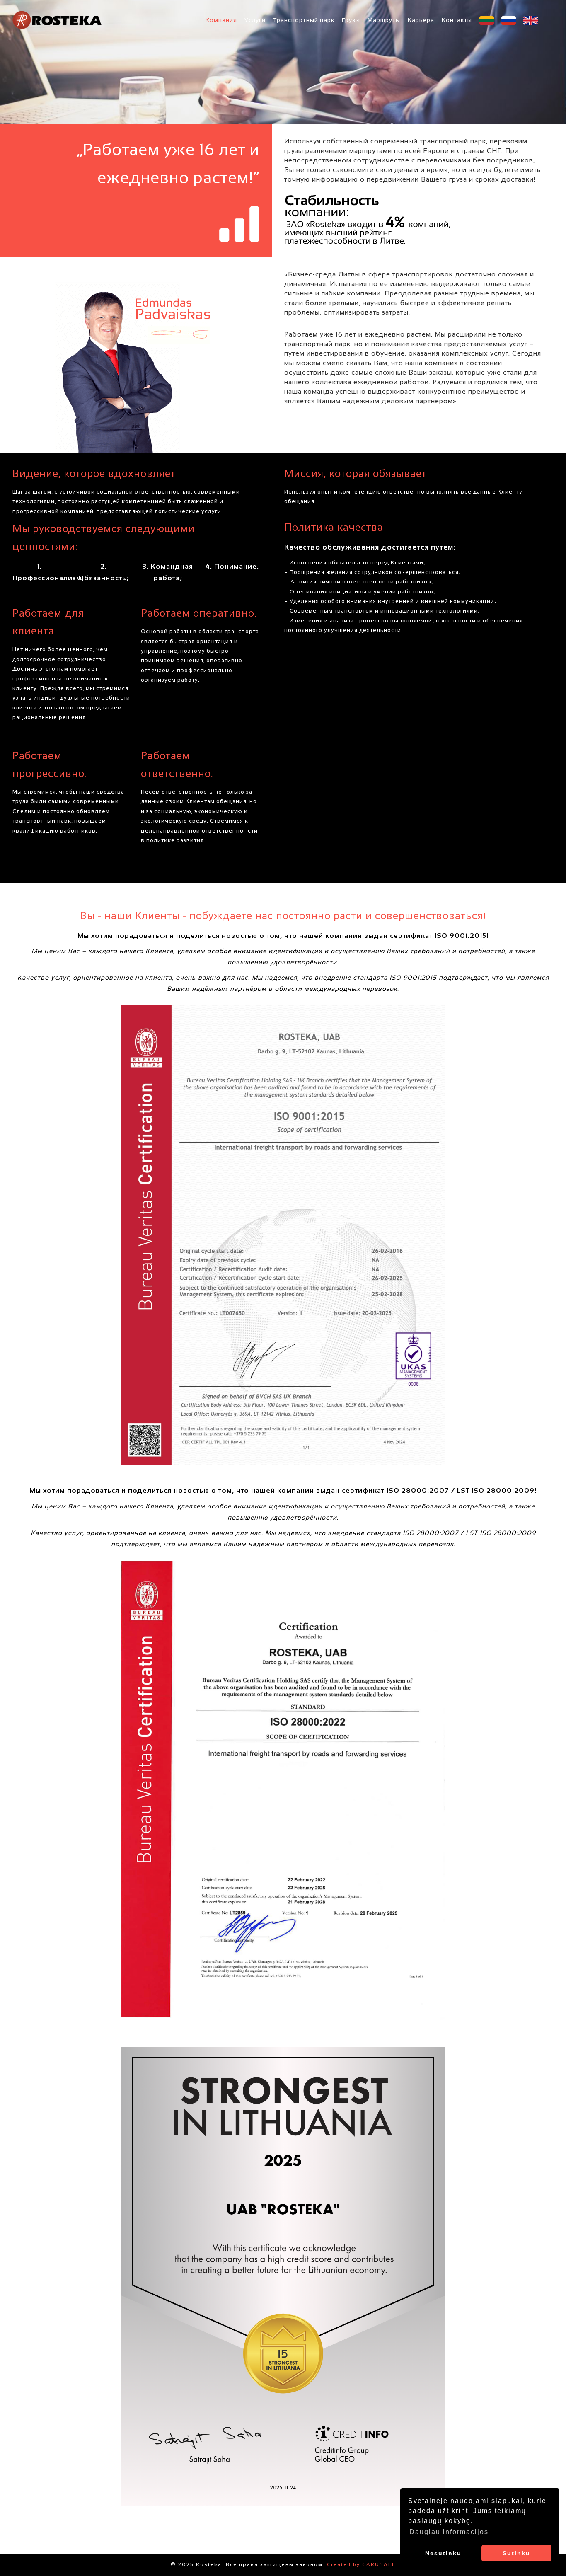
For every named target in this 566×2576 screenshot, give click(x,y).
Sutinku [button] (516, 2553)
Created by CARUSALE (361, 2565)
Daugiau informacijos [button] (449, 2532)
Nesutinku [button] (443, 2553)
